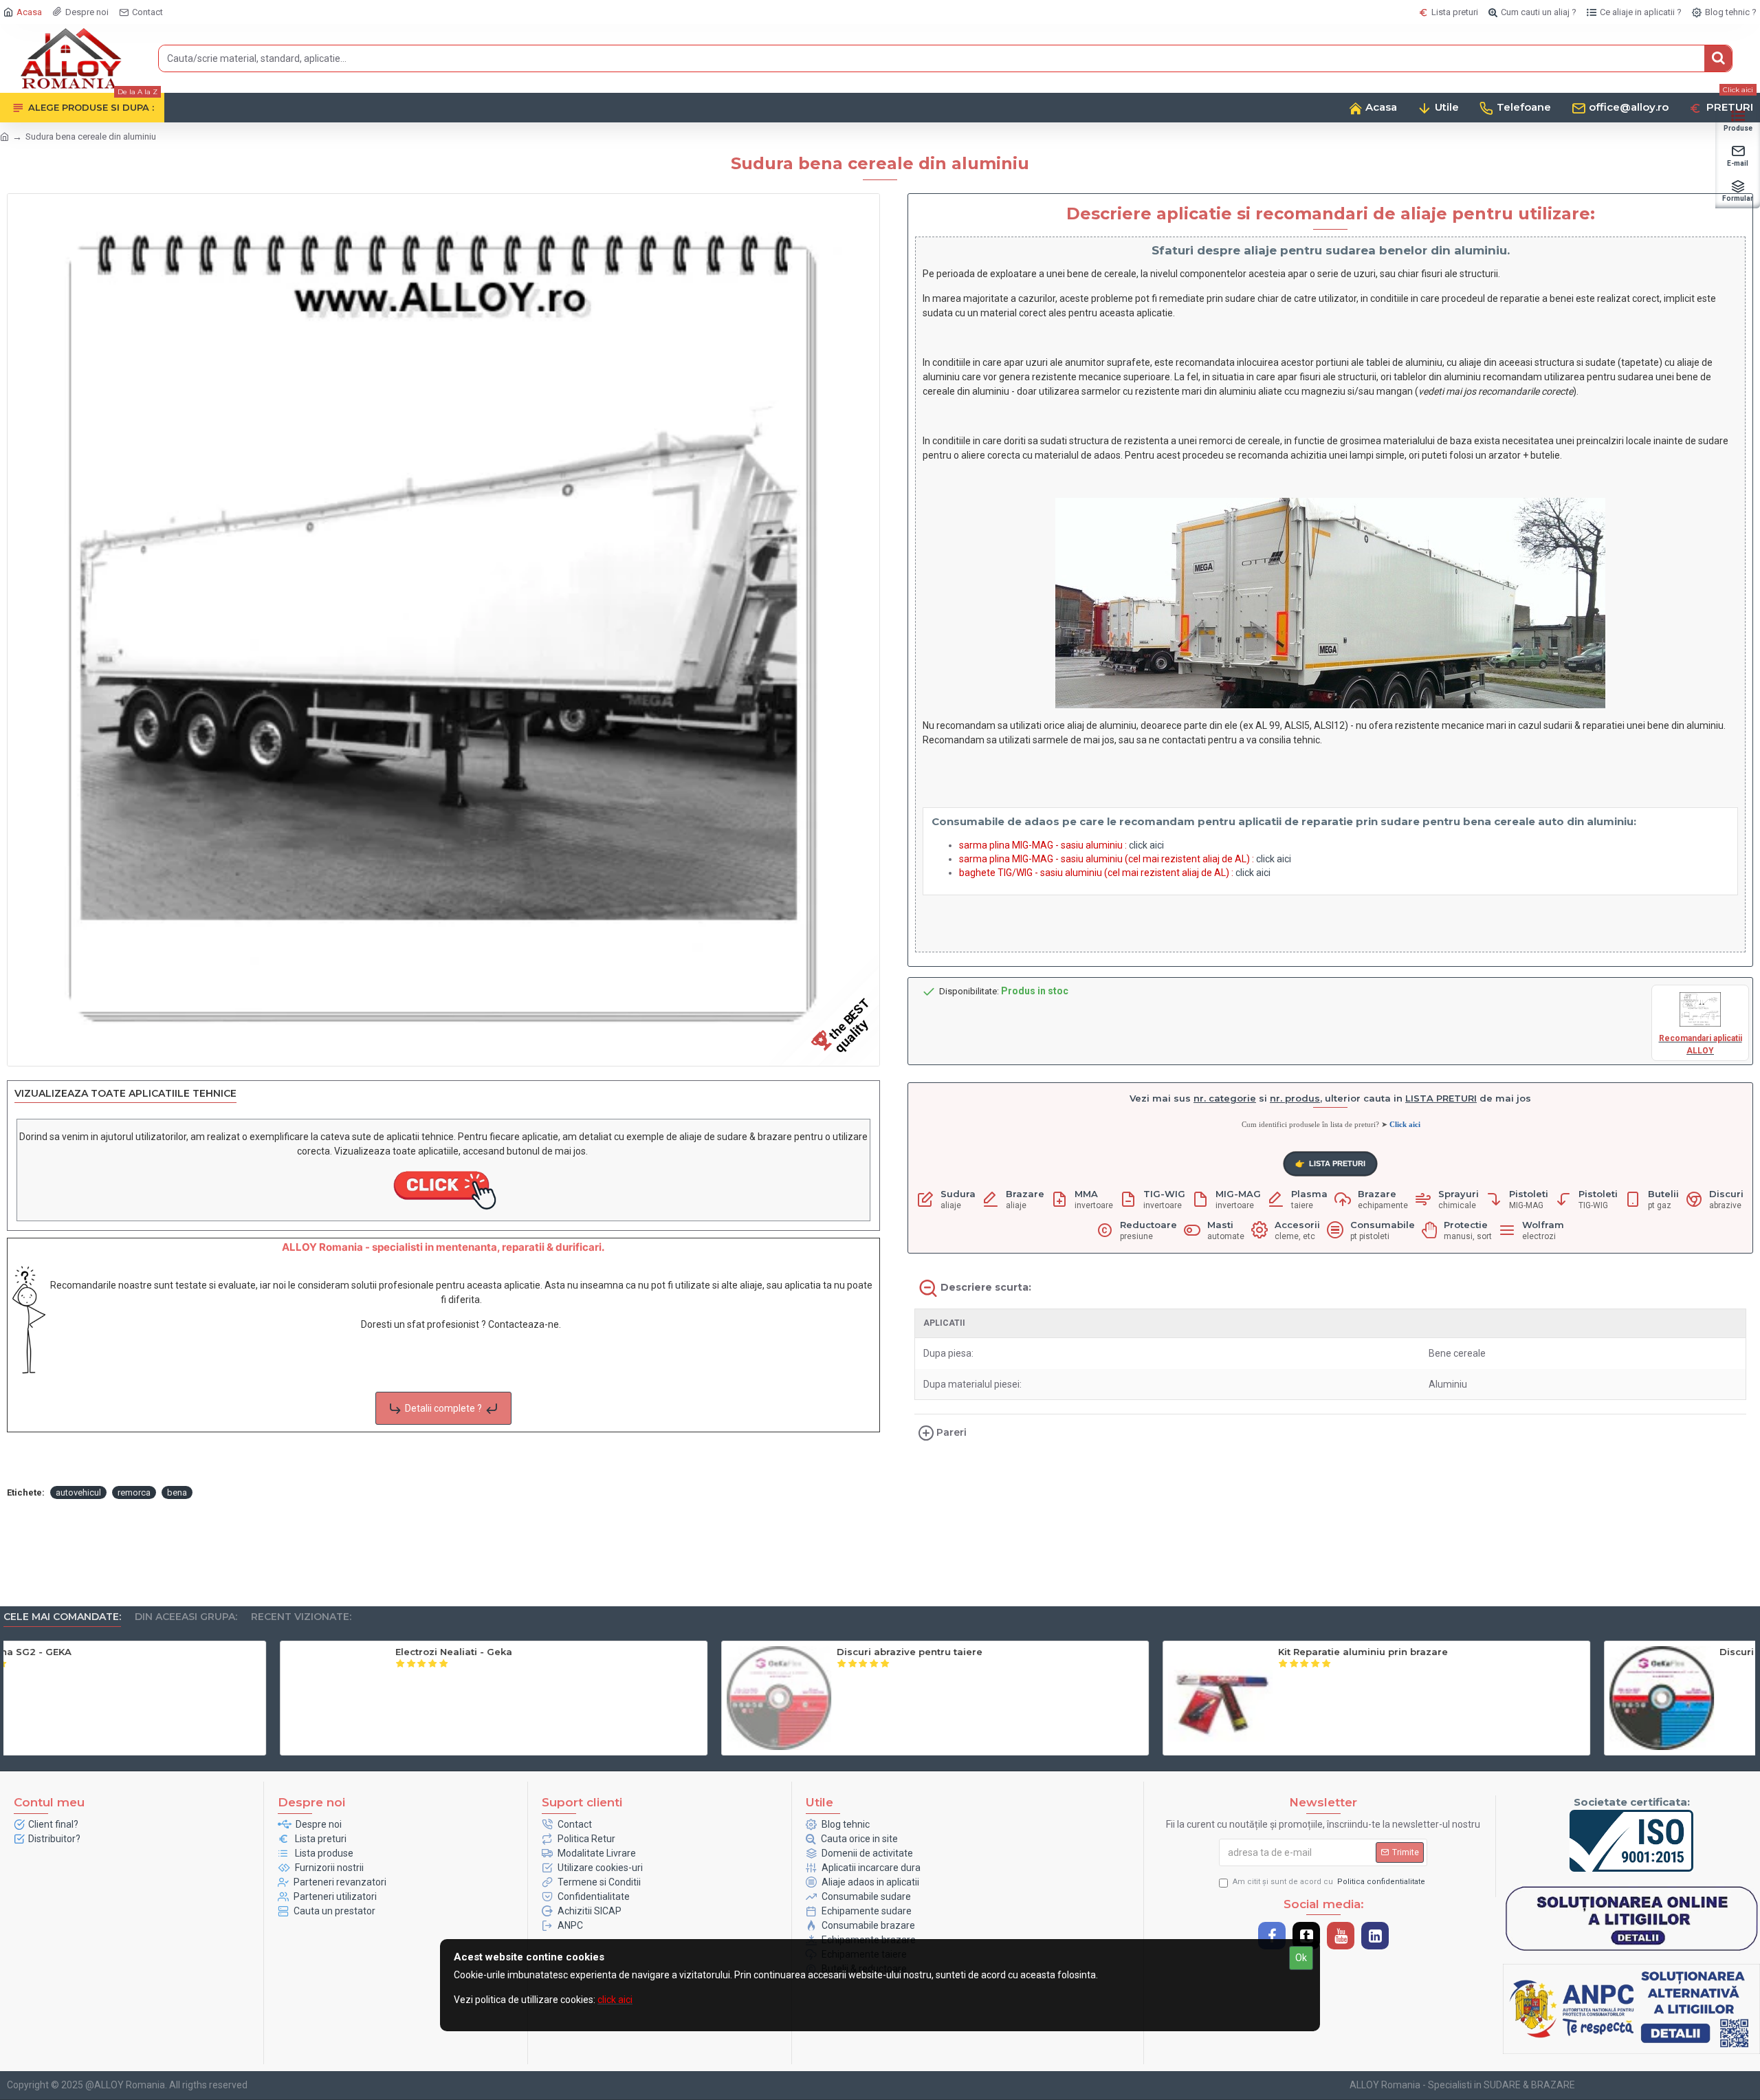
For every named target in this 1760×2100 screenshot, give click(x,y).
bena (177, 1492)
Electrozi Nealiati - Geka (619, 1652)
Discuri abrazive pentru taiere (1075, 1652)
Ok (1301, 1958)
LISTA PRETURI (1329, 1164)
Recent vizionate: (301, 1617)
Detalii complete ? (443, 1408)
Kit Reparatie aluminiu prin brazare (1528, 1652)
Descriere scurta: (986, 1287)
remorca (134, 1492)
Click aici (1405, 1124)
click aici (1146, 845)
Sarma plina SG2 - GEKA (178, 1652)
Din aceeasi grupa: (186, 1617)
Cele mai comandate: (62, 1617)
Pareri (951, 1432)
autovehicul (78, 1492)
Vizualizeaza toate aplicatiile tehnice (125, 1094)
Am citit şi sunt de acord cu (1329, 1882)
